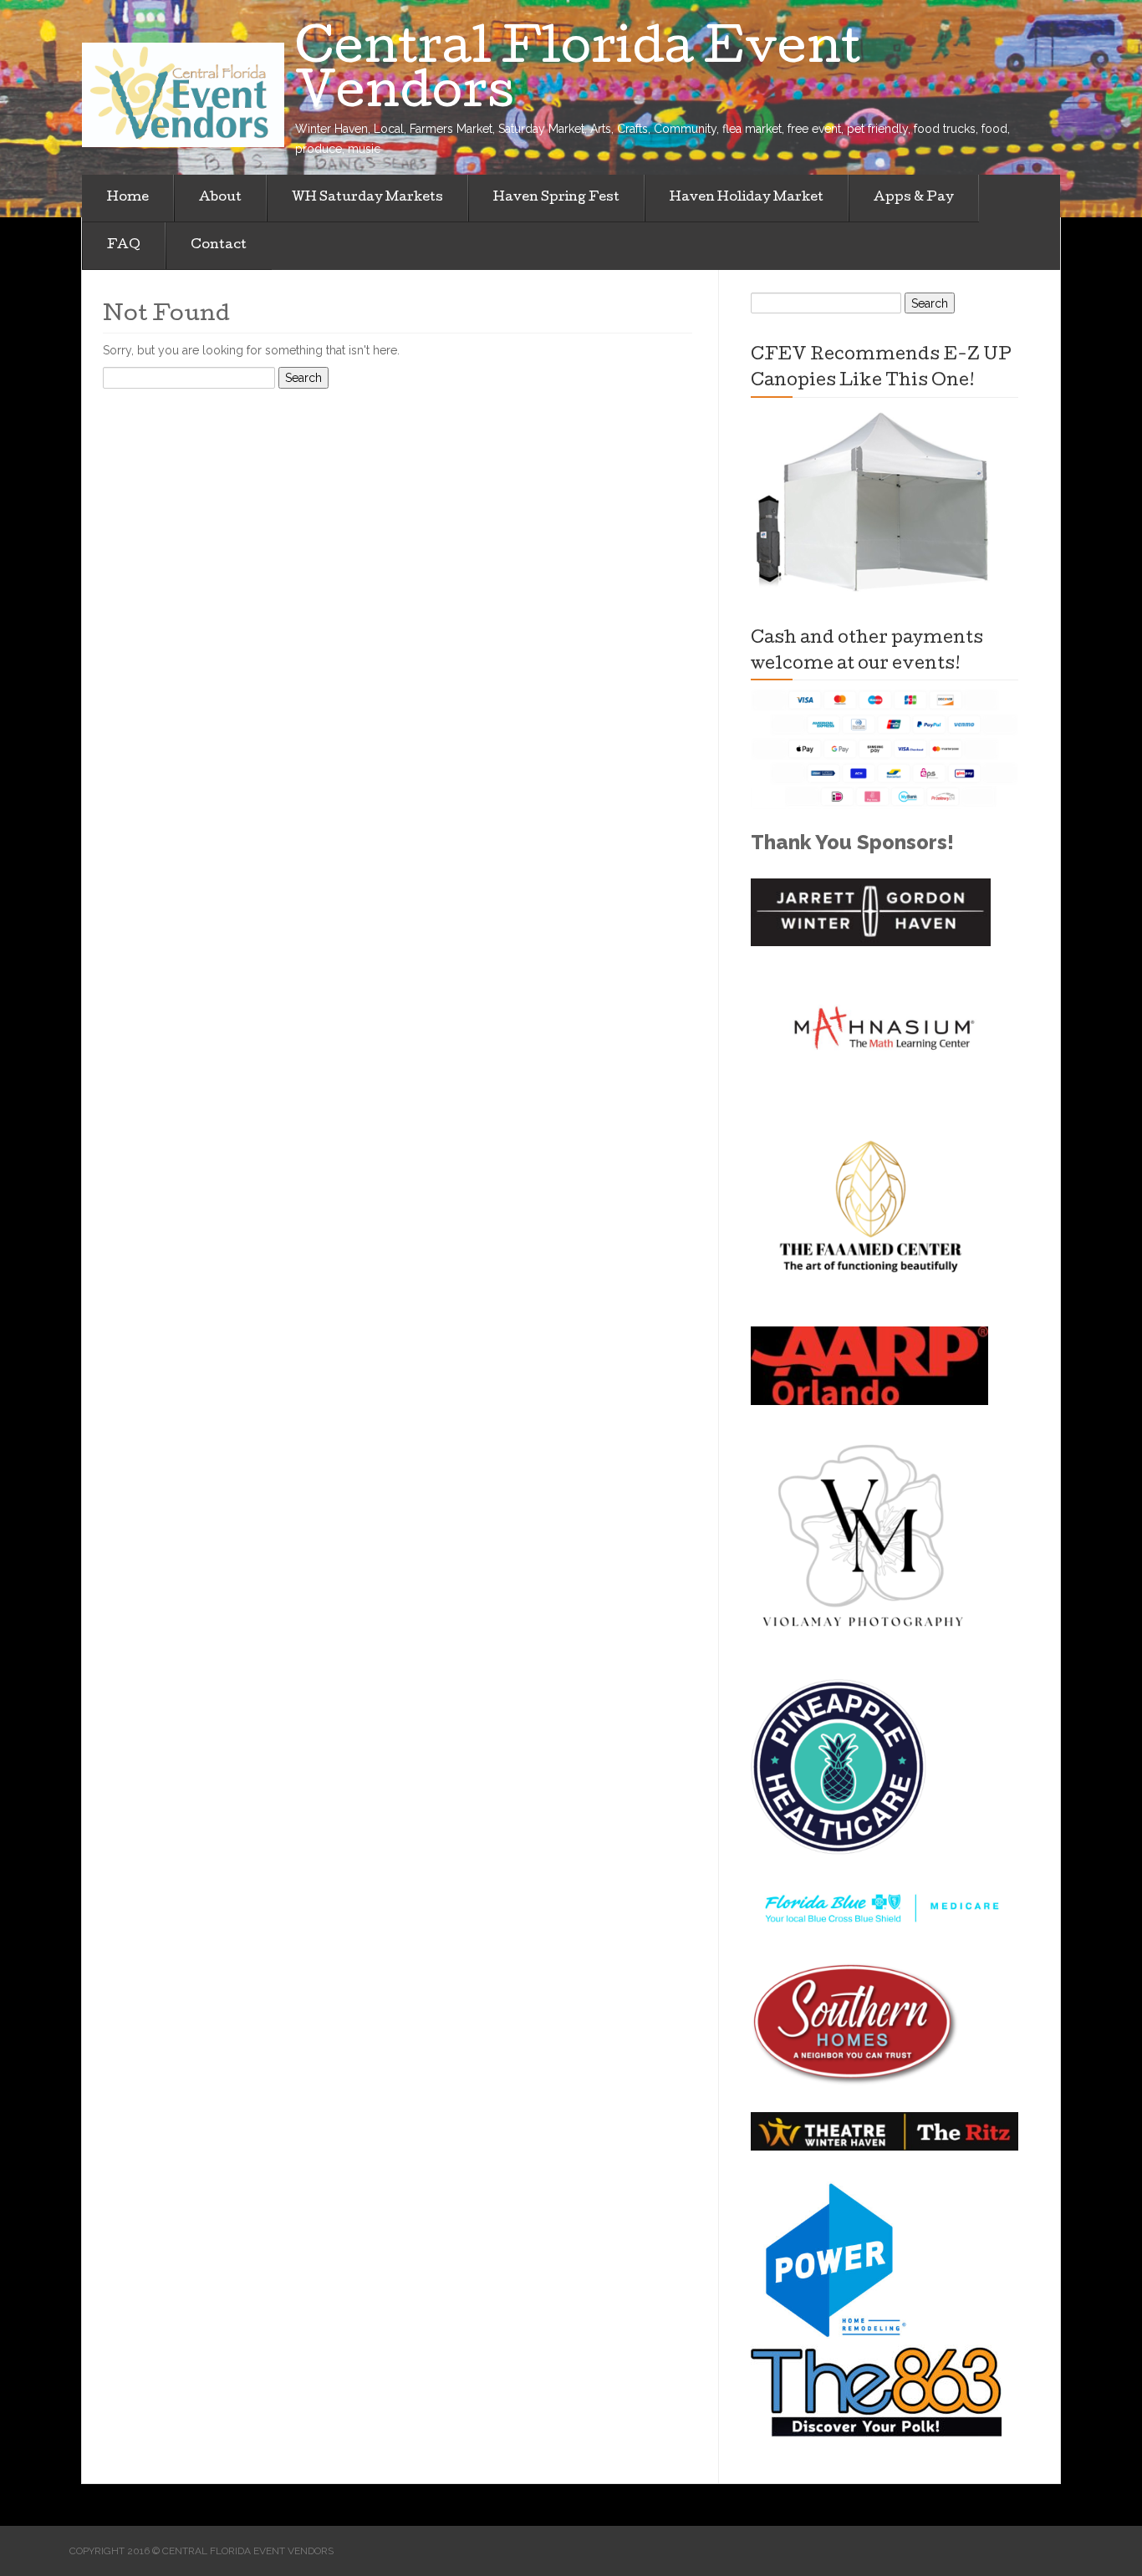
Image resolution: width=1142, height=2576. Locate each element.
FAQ (124, 246)
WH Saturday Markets (367, 198)
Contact (219, 246)
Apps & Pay (914, 198)
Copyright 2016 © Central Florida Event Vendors (201, 2551)
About (220, 198)
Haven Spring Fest (556, 198)
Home (128, 198)
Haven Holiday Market (747, 198)
